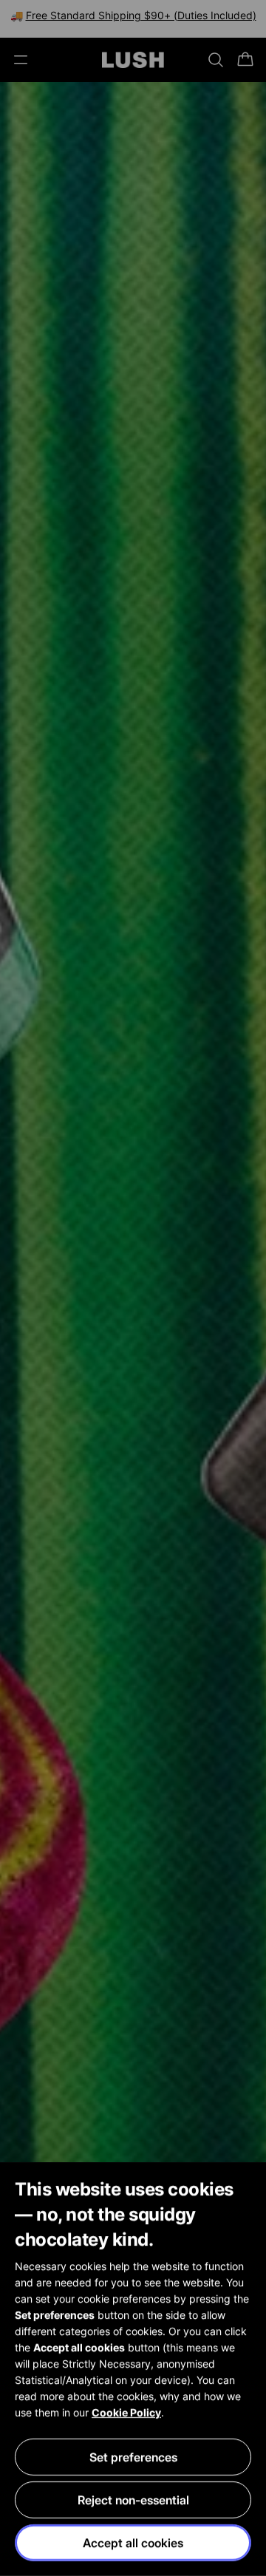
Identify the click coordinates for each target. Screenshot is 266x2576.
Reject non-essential (133, 2500)
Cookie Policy (126, 2412)
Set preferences (133, 2457)
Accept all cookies (133, 2543)
